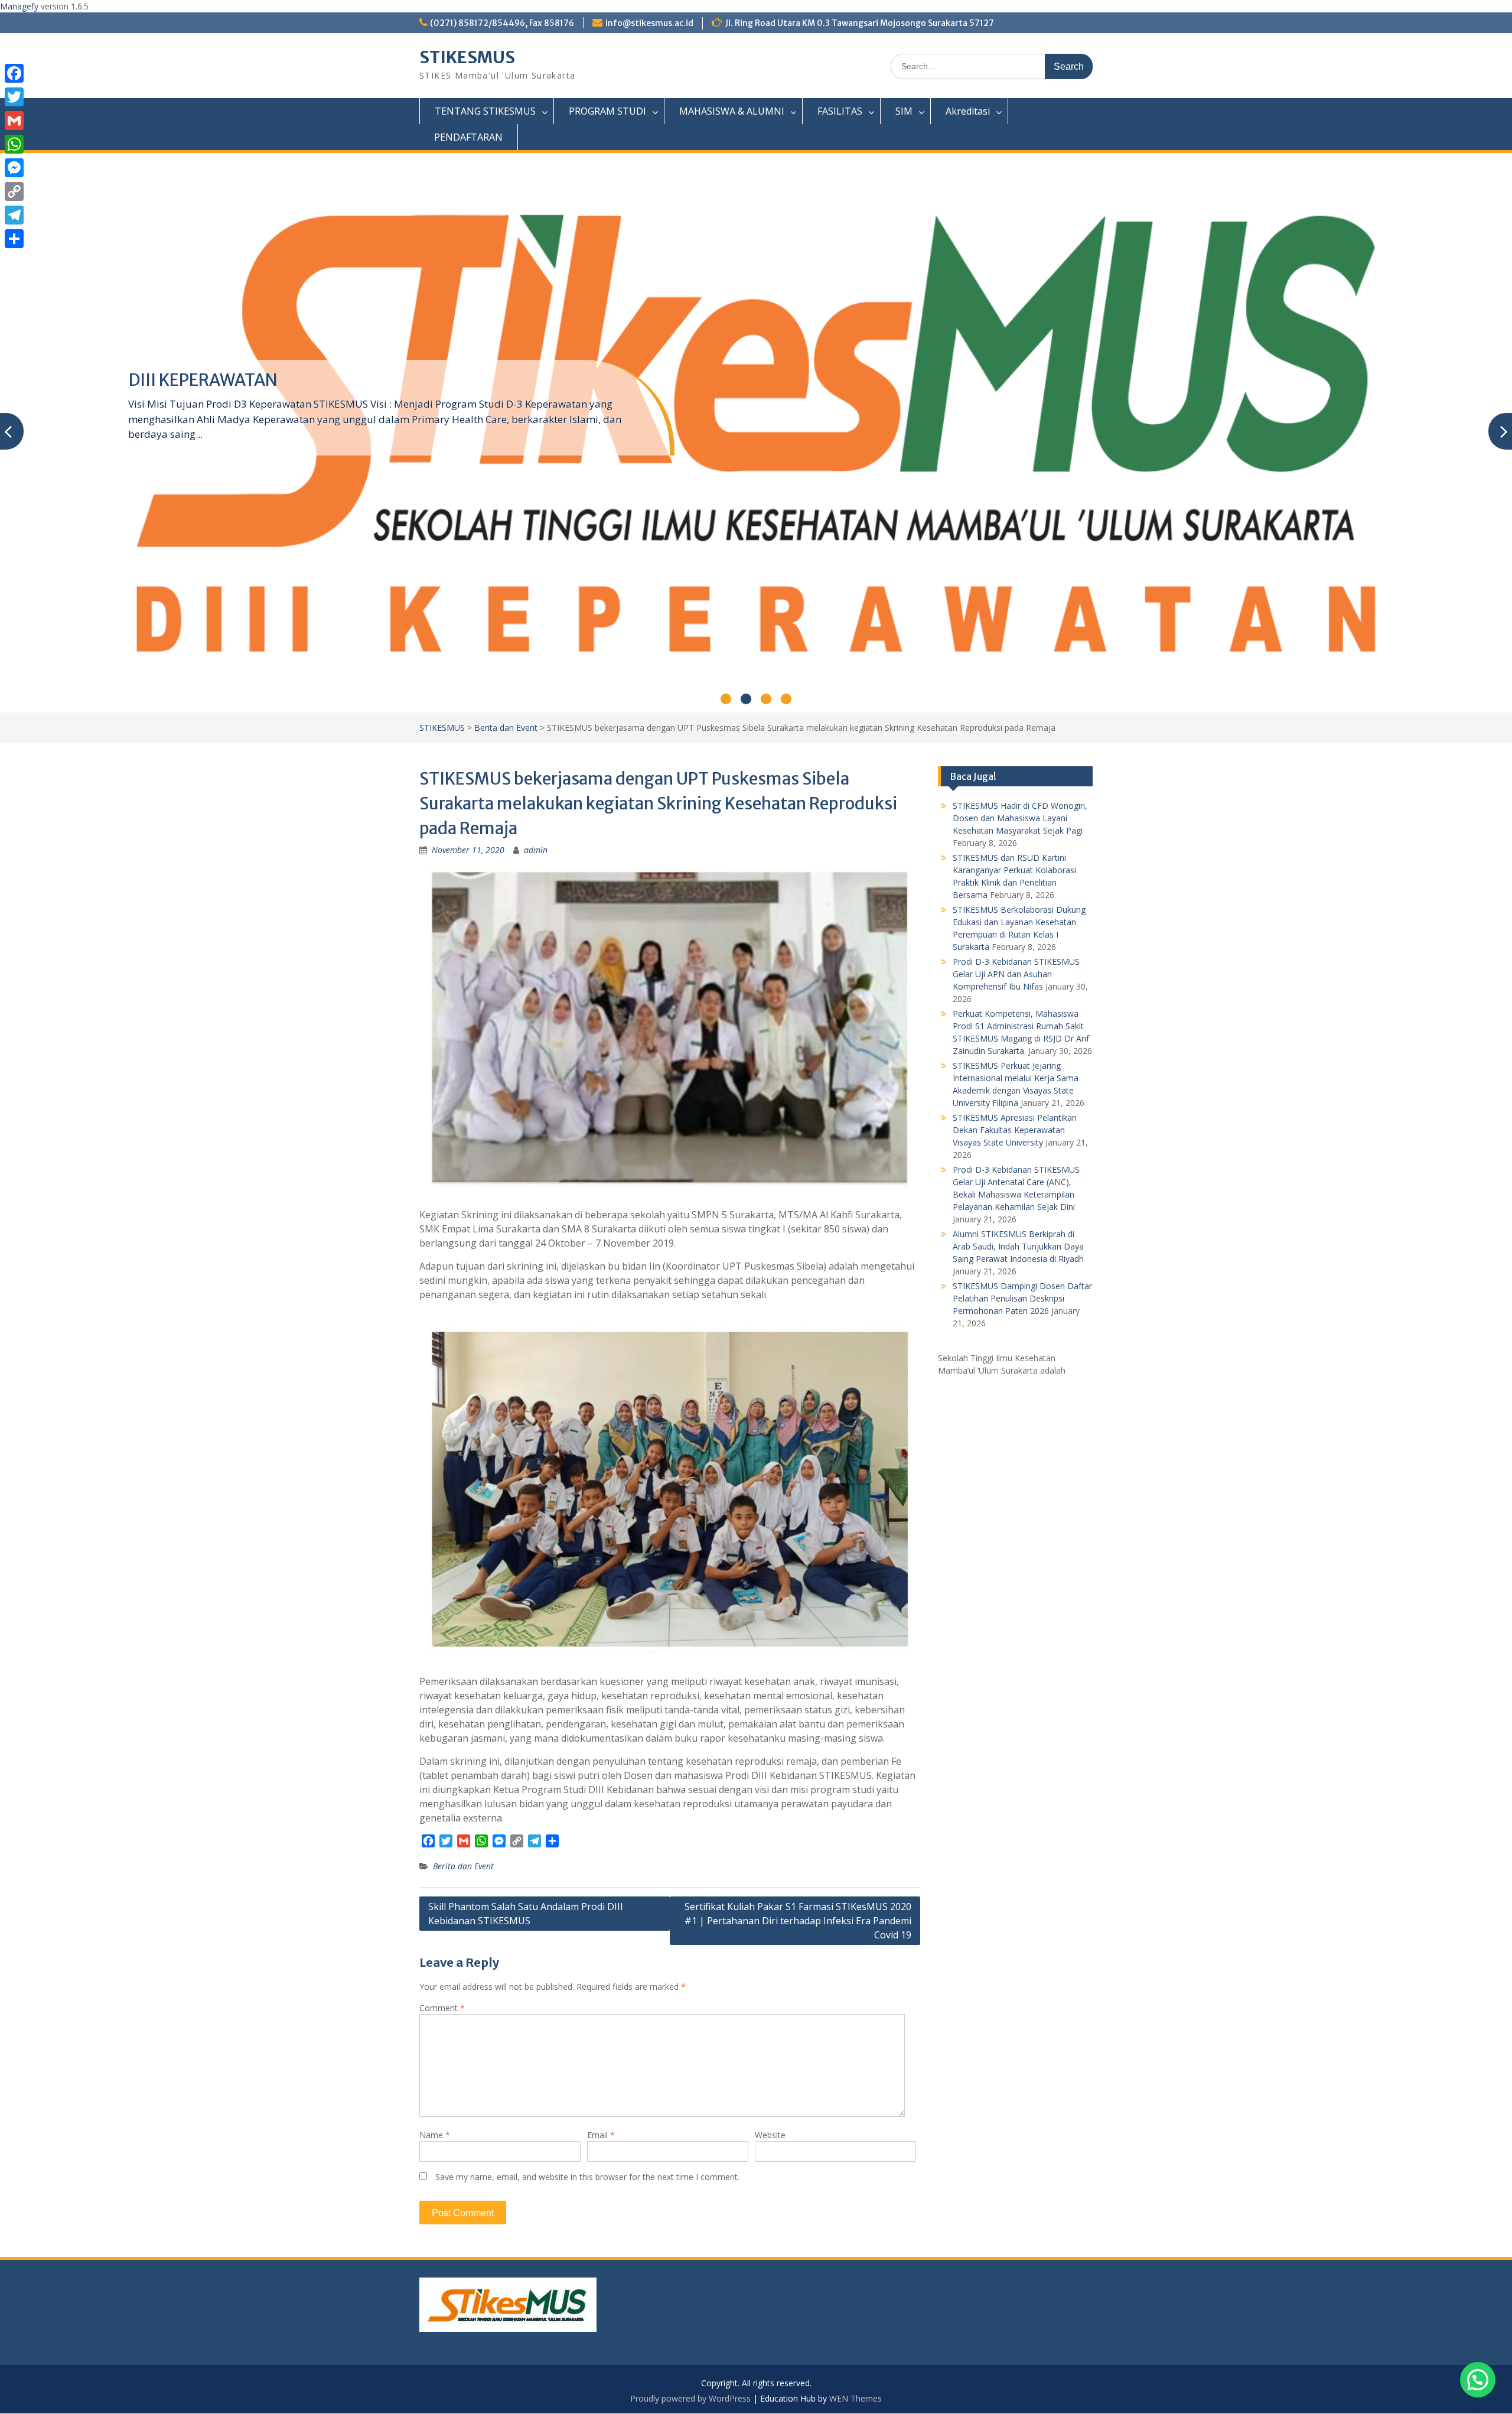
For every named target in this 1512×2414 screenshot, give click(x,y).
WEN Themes (856, 2398)
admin (536, 850)
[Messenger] (14, 168)
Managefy (20, 6)
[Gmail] (14, 121)
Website (770, 2135)
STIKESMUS (467, 57)
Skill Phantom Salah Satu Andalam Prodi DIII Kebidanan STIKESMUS (526, 1914)
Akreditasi (968, 111)
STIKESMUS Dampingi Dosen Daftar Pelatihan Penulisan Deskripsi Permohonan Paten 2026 (1022, 1298)
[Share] (14, 239)
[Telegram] (14, 215)
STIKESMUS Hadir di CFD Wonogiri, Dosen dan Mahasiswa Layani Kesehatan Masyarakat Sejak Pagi (1020, 818)
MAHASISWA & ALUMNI (732, 111)
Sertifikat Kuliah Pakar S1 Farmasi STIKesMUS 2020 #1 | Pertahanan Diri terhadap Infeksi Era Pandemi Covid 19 (798, 1921)
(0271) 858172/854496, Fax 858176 (502, 23)
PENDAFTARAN (468, 137)
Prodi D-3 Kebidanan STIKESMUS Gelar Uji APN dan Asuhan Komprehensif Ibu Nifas (1016, 974)
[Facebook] (14, 73)
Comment (442, 2008)
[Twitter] (14, 97)
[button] (1478, 2380)
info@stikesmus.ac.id (649, 23)
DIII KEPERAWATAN (203, 380)
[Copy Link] (14, 191)
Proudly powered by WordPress (690, 2398)
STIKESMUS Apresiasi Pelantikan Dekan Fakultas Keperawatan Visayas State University (1015, 1130)
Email (601, 2135)
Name (435, 2135)
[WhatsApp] (14, 144)
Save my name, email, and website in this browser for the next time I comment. (587, 2177)
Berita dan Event (506, 728)
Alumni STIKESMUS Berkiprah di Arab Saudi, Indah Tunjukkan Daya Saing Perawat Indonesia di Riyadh (1018, 1246)
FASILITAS (840, 111)
